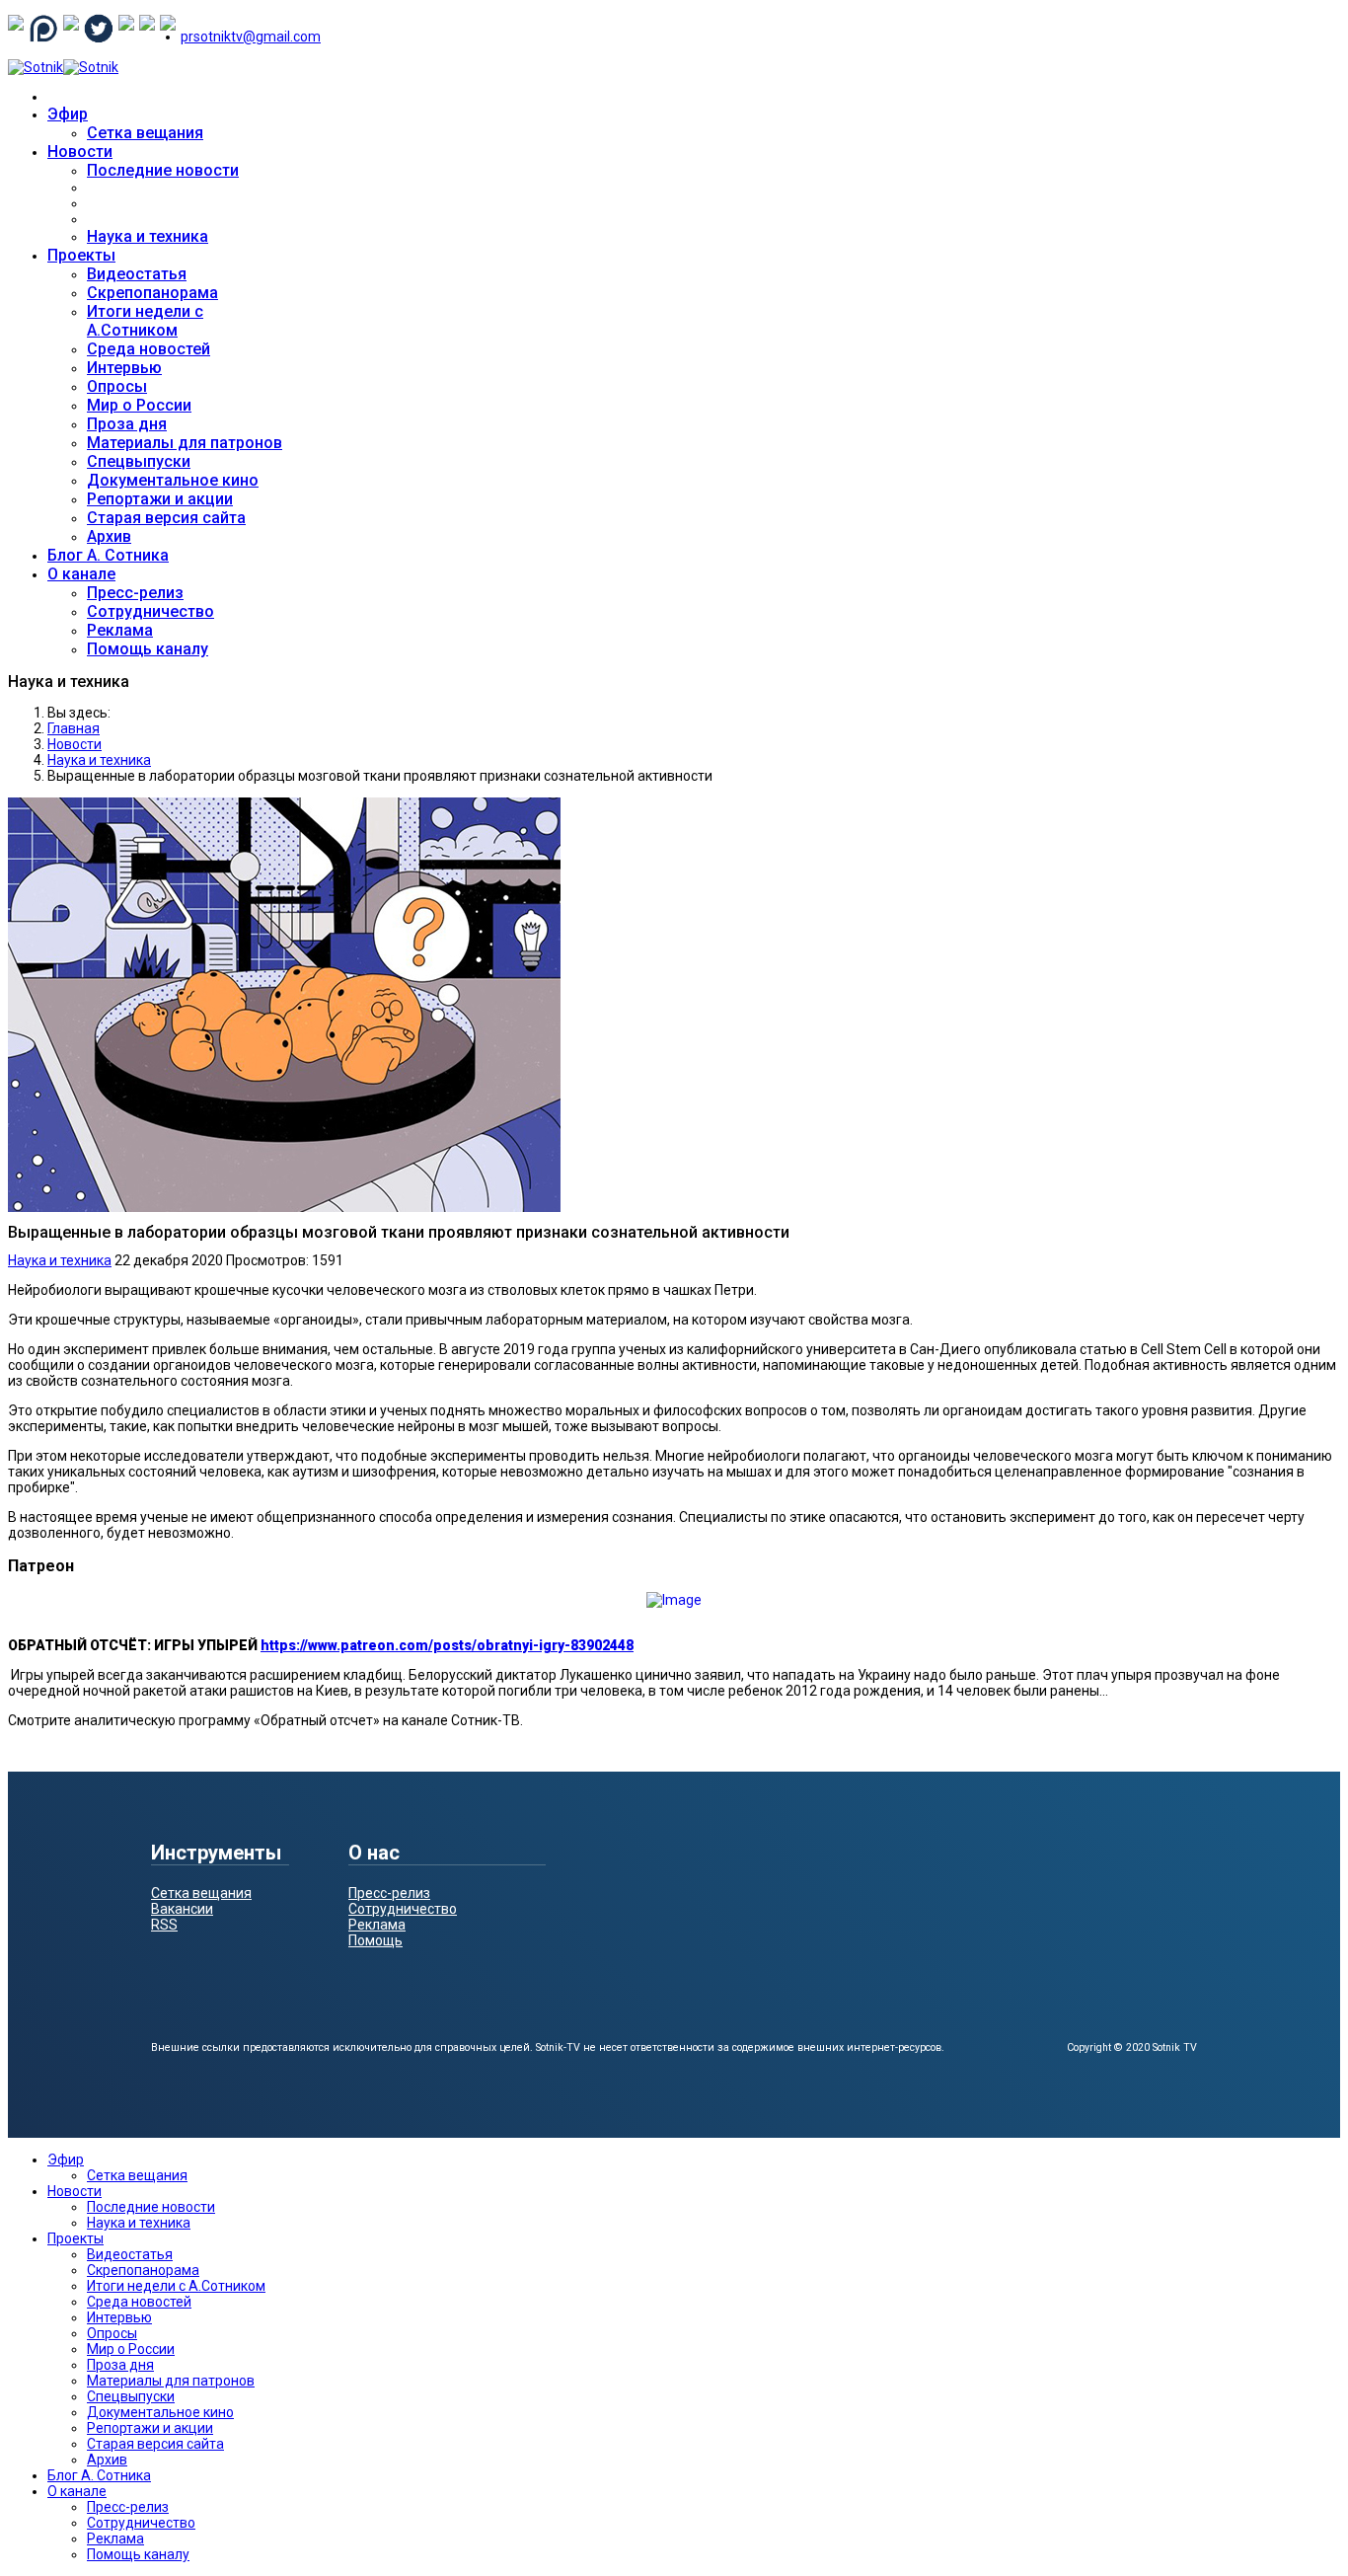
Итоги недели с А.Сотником (145, 321)
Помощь (375, 1940)
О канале (81, 574)
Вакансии (182, 1909)
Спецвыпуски (139, 461)
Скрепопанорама (152, 293)
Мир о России (139, 405)
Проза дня (127, 424)
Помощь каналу (148, 649)
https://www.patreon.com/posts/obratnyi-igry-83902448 (447, 1645)
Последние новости (163, 170)
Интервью (124, 368)
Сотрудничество (150, 611)
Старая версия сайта (166, 518)
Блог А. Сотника (108, 555)
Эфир (68, 114)
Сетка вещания (145, 133)
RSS (164, 1925)
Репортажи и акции (160, 499)
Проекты (81, 255)
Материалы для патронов (185, 443)
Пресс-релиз (135, 593)
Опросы (117, 386)
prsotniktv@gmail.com (251, 37)
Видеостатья (137, 274)
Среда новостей (149, 349)
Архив (109, 536)
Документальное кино (173, 480)
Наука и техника (148, 236)
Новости (80, 152)
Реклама (120, 630)
